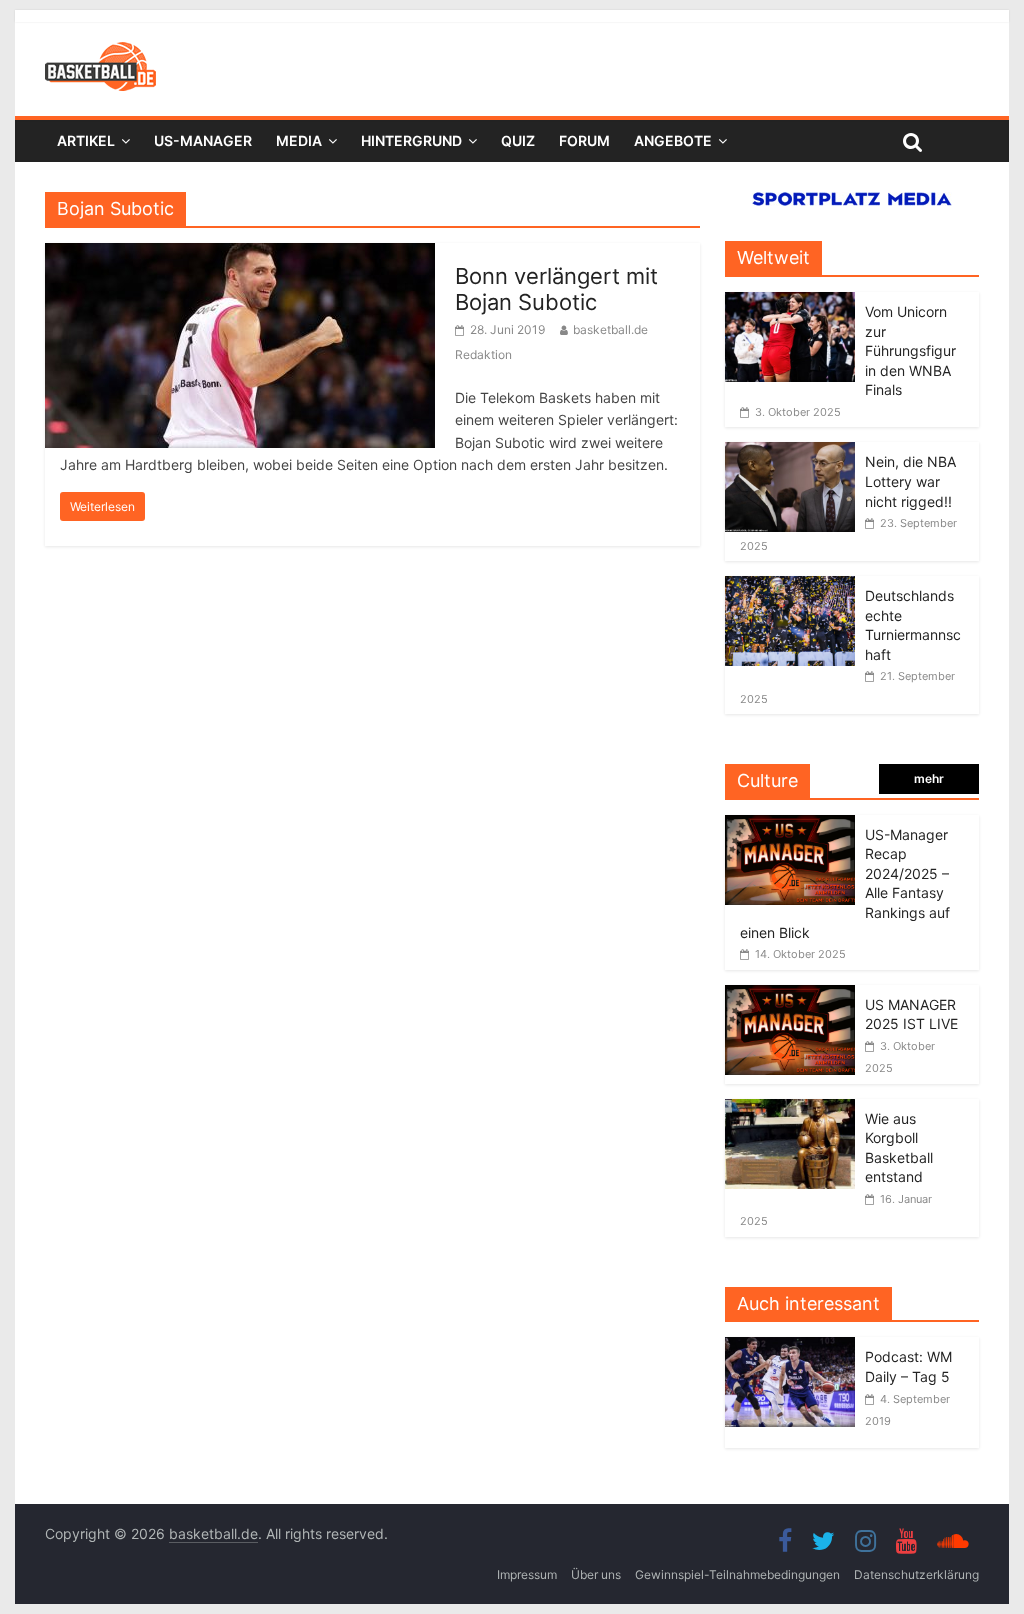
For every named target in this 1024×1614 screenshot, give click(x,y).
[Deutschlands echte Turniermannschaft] (790, 586)
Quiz (518, 140)
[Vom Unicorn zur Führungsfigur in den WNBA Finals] (790, 302)
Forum (584, 140)
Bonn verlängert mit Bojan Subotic (556, 289)
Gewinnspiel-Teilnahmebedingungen (737, 1574)
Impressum (527, 1574)
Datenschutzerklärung (916, 1574)
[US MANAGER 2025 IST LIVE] (790, 995)
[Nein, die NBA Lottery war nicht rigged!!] (790, 452)
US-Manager (203, 140)
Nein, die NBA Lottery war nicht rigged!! (910, 481)
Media (299, 140)
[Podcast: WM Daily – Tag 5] (795, 1347)
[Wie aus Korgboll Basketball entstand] (790, 1109)
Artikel (86, 140)
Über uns (596, 1574)
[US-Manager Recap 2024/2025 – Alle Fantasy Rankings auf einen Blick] (790, 825)
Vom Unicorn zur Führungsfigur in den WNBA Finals (910, 350)
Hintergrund (411, 140)
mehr (929, 778)
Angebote (673, 140)
